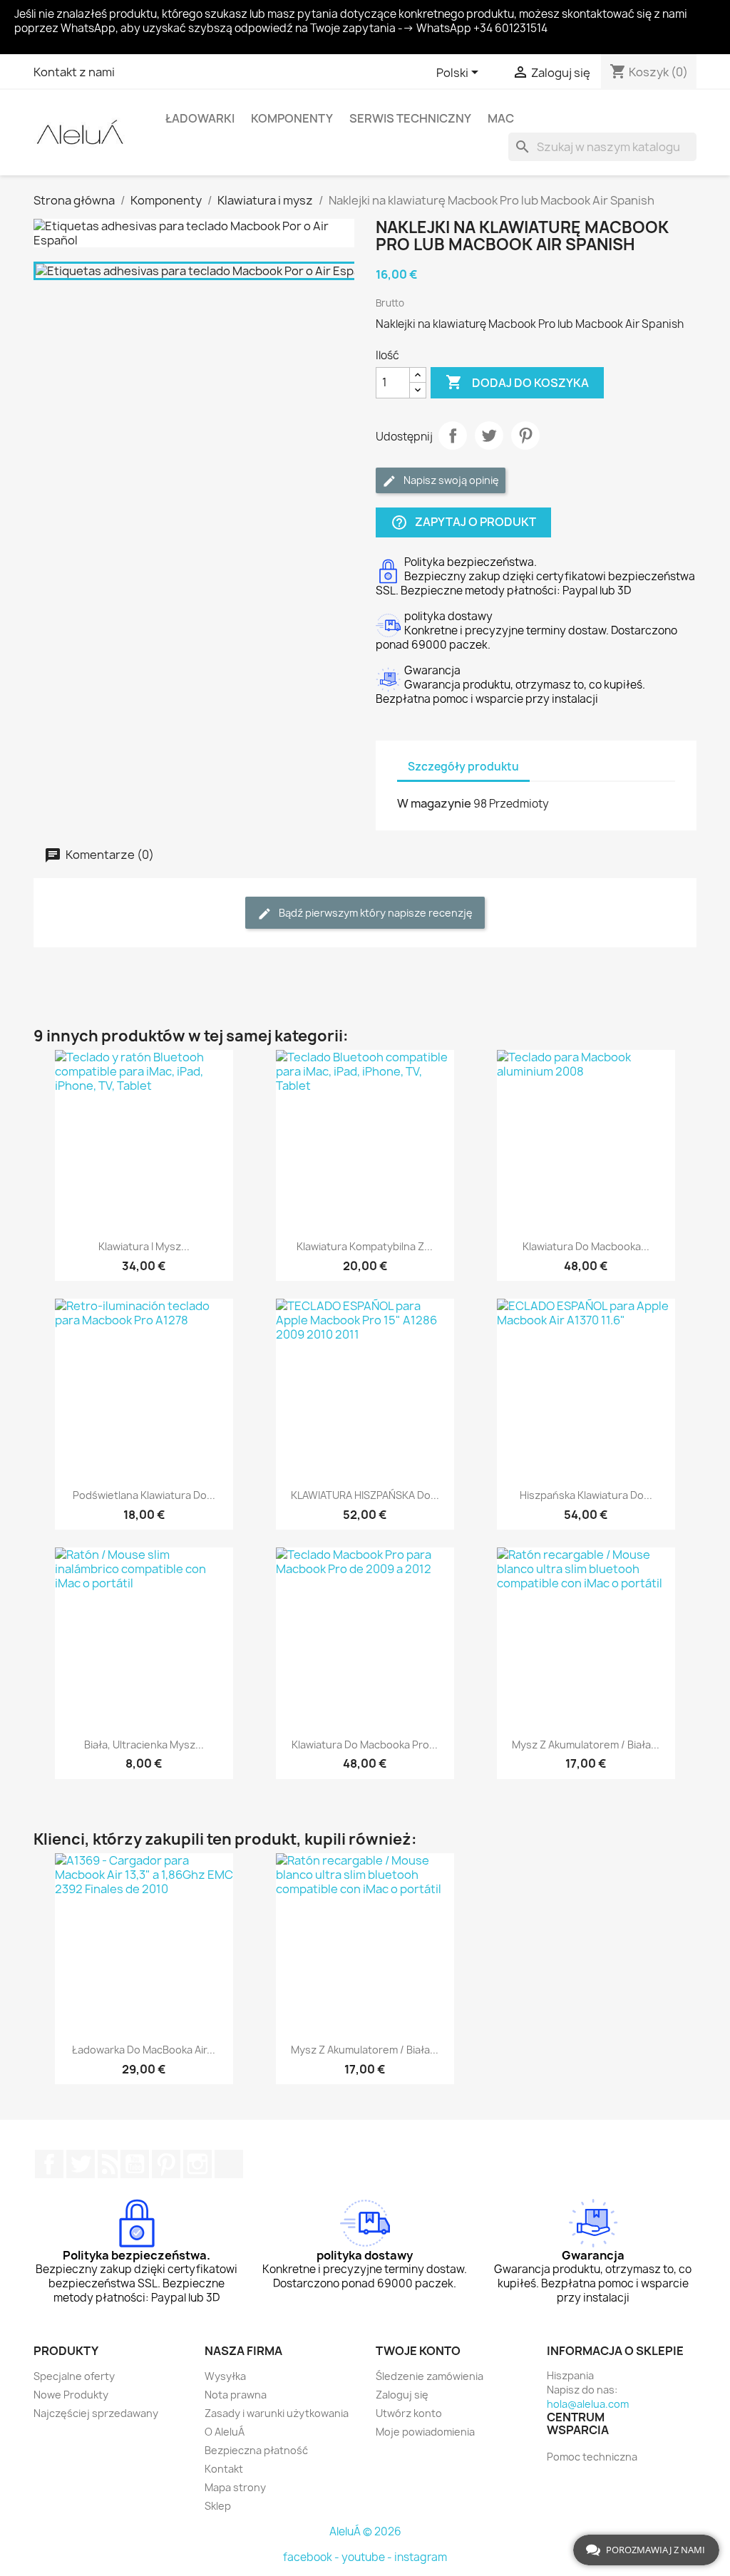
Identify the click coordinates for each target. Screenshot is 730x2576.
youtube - (368, 2557)
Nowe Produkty (71, 2395)
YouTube (135, 2164)
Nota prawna (236, 2395)
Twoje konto (418, 2351)
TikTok (229, 2164)
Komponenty (292, 118)
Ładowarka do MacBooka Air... (144, 2050)
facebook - (312, 2557)
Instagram (197, 2164)
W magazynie (434, 803)
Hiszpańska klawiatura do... (586, 1495)
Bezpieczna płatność (256, 2450)
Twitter (81, 2164)
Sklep (218, 2506)
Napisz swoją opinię (450, 480)
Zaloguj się (402, 2395)
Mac (501, 118)
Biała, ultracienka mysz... (144, 1745)
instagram (421, 2557)
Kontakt (224, 2469)
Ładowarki (200, 118)
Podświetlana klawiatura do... (144, 1495)
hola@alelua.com (588, 2404)
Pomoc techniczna (592, 2457)
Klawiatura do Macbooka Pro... (365, 1745)
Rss (108, 2164)
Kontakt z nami (74, 72)
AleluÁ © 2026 (365, 2531)
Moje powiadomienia (425, 2432)
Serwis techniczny (410, 118)
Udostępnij (453, 436)
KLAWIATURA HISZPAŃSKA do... (365, 1495)
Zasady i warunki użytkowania (277, 2413)
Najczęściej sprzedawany (96, 2413)
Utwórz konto (409, 2413)
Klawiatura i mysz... (144, 1246)
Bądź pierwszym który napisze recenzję (375, 913)
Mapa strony (235, 2487)
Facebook (49, 2164)
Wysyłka (225, 2376)
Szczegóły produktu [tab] (463, 767)
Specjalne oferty (74, 2376)
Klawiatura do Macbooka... (586, 1246)
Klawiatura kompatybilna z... (365, 1246)
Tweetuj (489, 436)
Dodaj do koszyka (517, 382)
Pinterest (525, 436)
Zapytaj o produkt (463, 522)
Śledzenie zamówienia (430, 2376)
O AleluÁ (225, 2432)
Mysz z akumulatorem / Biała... (586, 1745)
